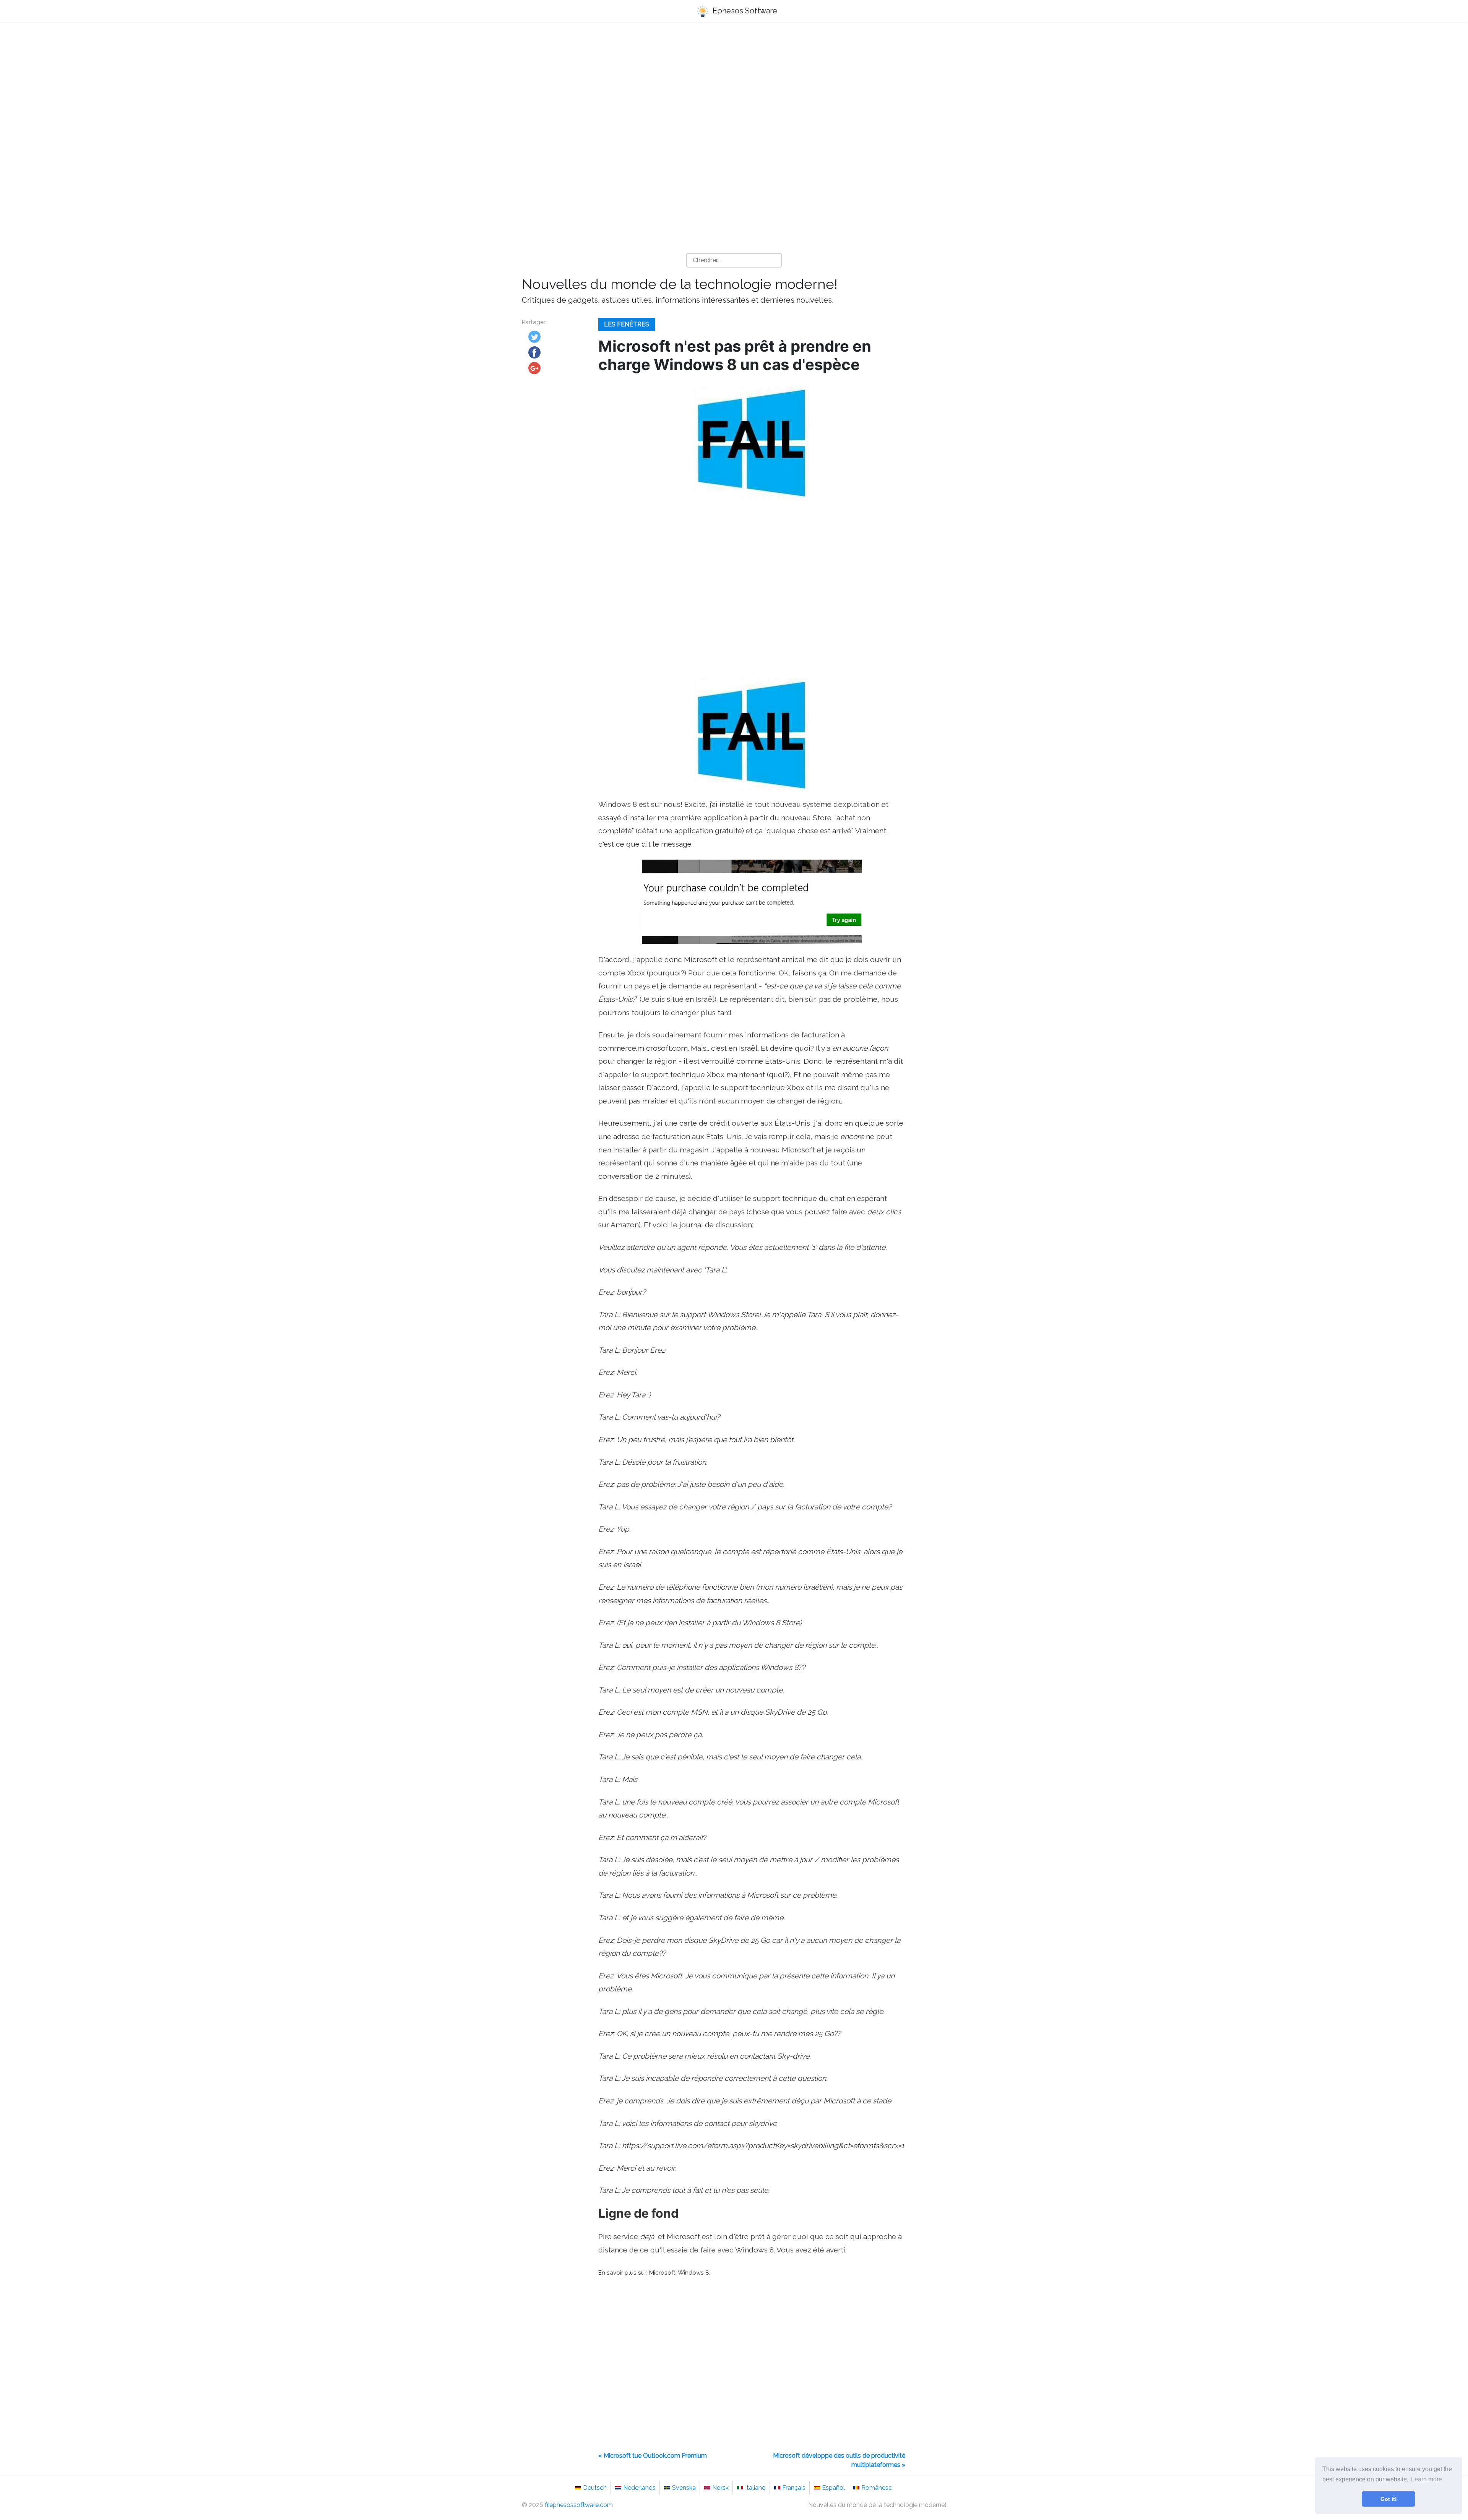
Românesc (877, 2488)
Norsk (720, 2488)
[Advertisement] (734, 88)
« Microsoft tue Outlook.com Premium (653, 2456)
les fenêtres (627, 324)
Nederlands (639, 2488)
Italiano (755, 2488)
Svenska (684, 2488)
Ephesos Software (744, 11)
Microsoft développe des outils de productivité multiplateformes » (839, 2460)
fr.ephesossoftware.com (579, 2505)
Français (794, 2488)
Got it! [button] (1389, 2499)
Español (833, 2488)
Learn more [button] (1427, 2479)
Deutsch (595, 2488)
